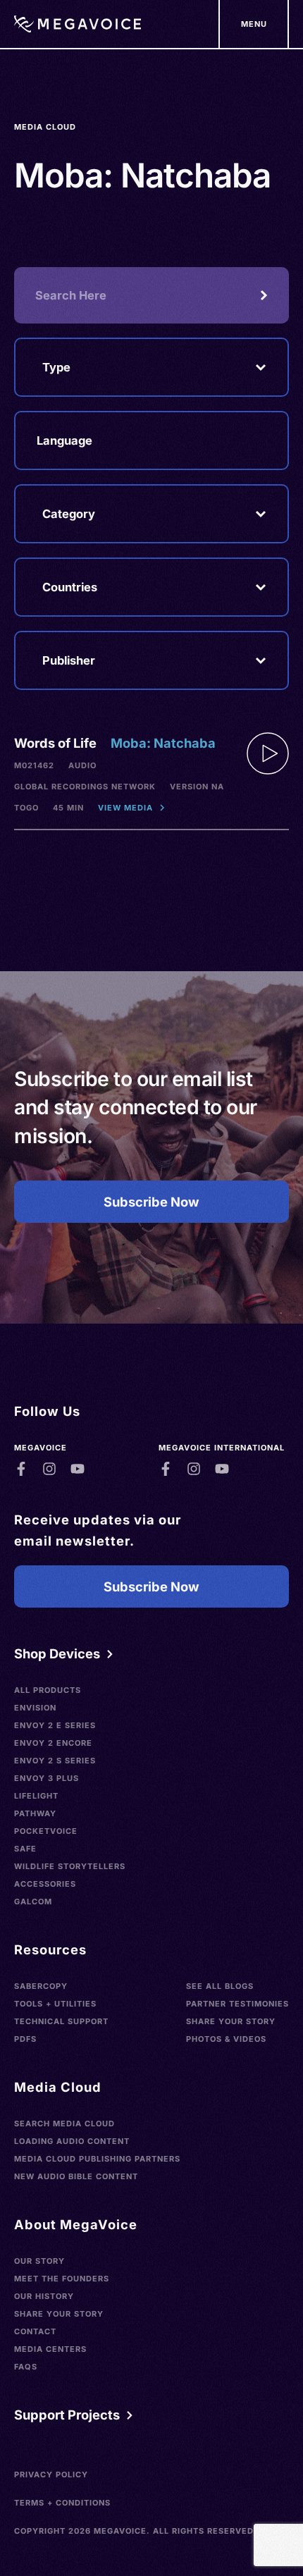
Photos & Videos (226, 2039)
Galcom (33, 1902)
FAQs (26, 2367)
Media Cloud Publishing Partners (97, 2159)
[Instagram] (49, 1469)
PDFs (25, 2039)
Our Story (39, 2261)
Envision (35, 1708)
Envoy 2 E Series (55, 1725)
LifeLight (36, 1796)
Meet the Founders (62, 2279)
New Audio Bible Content (76, 2176)
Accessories (45, 1884)
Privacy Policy (51, 2475)
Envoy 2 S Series (55, 1761)
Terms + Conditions (62, 2503)
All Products (48, 1690)
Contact (35, 2331)
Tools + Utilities (55, 2004)
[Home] (78, 24)
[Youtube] (78, 1469)
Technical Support (61, 2021)
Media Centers (50, 2349)
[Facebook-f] (21, 1469)
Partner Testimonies (237, 2004)
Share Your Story (231, 2021)
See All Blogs (220, 1986)
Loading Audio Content (72, 2141)
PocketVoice (46, 1831)
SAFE (25, 1849)
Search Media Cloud (64, 2124)
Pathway (35, 1813)
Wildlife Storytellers (70, 1866)
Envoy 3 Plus (47, 1778)
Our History (44, 2296)
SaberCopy (41, 1986)
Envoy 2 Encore (53, 1743)
